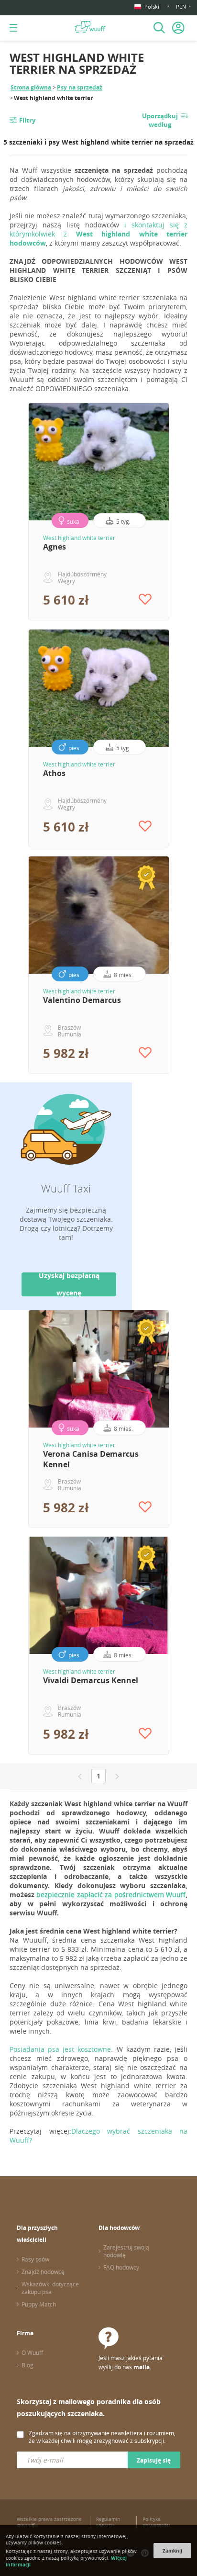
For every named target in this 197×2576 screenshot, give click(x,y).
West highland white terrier (79, 538)
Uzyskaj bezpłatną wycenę (69, 1284)
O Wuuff (32, 2352)
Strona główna (31, 87)
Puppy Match (39, 2304)
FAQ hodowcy (121, 2267)
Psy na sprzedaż (80, 87)
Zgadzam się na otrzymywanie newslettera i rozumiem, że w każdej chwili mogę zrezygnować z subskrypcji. (102, 2437)
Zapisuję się (154, 2460)
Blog (27, 2365)
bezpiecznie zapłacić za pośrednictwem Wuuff (111, 1895)
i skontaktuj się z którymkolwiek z (98, 234)
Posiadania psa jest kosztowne (60, 2049)
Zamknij (172, 2551)
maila (142, 2367)
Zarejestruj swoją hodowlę (126, 2251)
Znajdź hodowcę (43, 2272)
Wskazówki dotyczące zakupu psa (50, 2288)
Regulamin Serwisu (108, 2522)
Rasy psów (35, 2259)
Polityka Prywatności (156, 2522)
